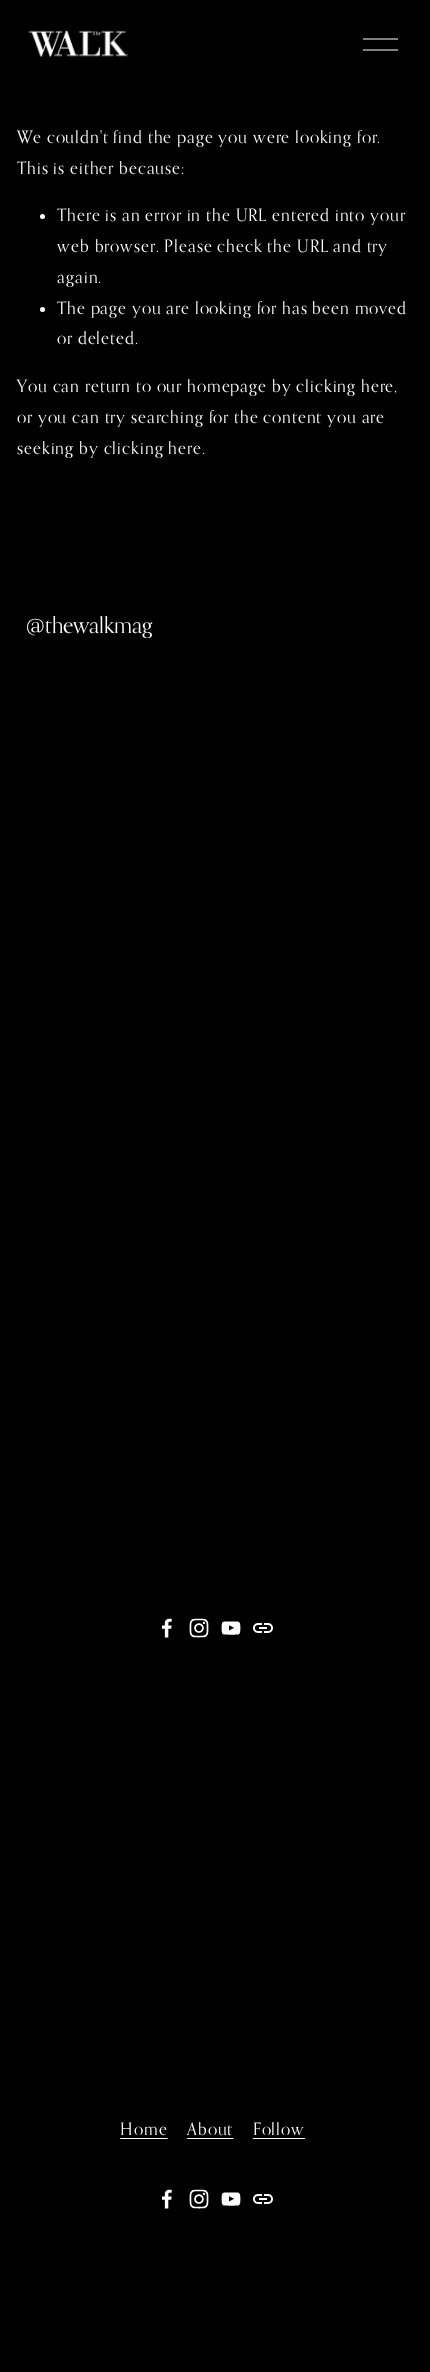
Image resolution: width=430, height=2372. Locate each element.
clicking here (345, 386)
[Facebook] (167, 1628)
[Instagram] (199, 1628)
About (210, 2129)
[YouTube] (231, 1628)
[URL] (263, 1628)
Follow (279, 2129)
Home (143, 2129)
